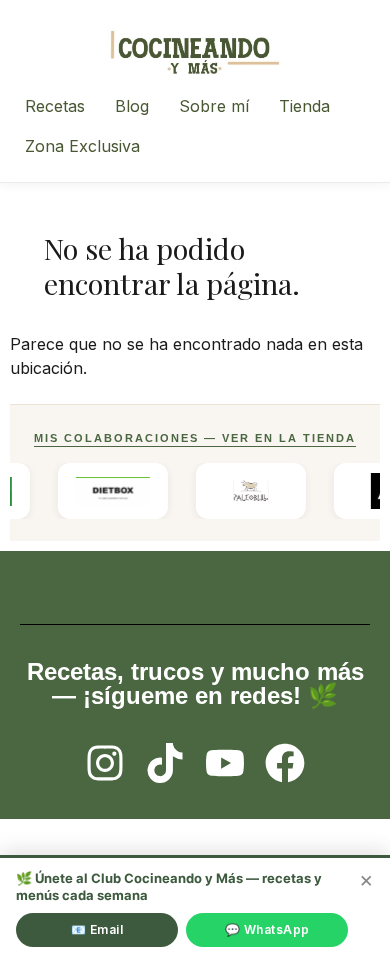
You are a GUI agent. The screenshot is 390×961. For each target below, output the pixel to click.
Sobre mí (214, 106)
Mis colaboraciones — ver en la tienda (195, 438)
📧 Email (97, 929)
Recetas (55, 106)
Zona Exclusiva (82, 146)
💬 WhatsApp (267, 929)
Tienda (304, 106)
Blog (132, 106)
